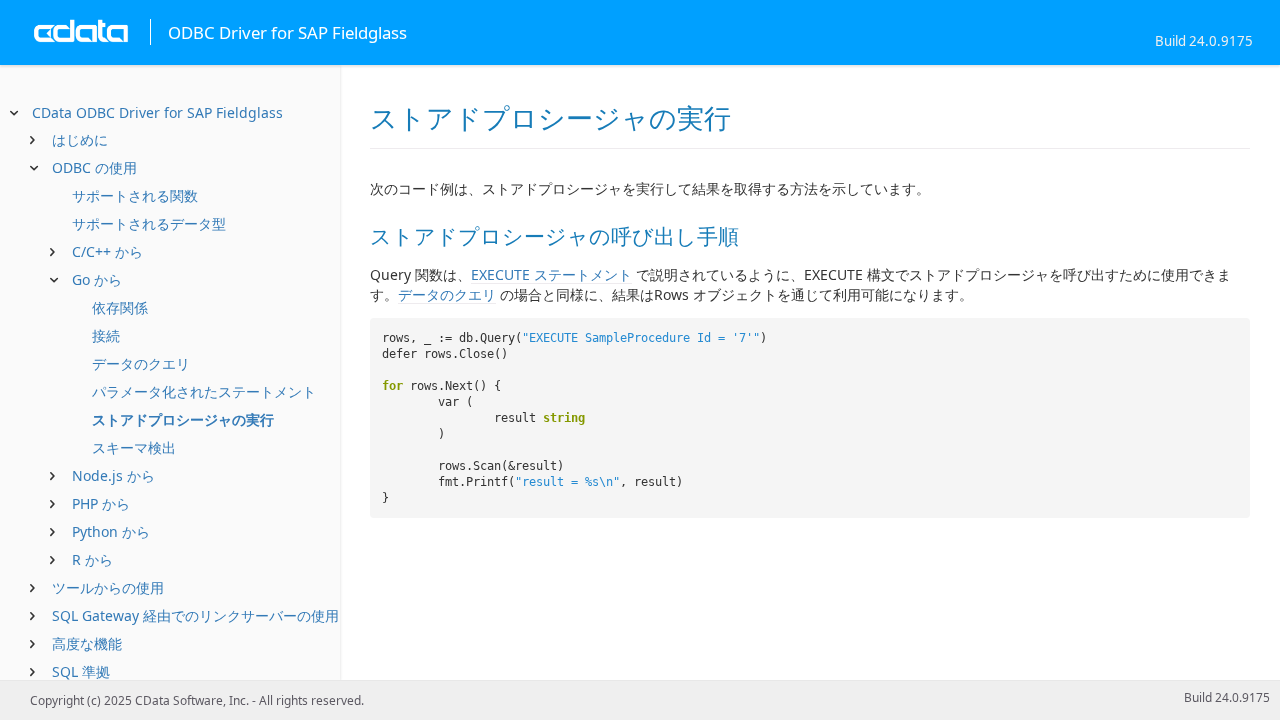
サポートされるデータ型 (149, 223)
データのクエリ (141, 363)
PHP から (101, 503)
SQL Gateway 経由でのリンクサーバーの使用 (195, 615)
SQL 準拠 (81, 671)
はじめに (80, 139)
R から (92, 559)
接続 (106, 335)
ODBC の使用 (94, 167)
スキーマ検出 (134, 447)
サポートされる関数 (135, 195)
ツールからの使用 (108, 587)
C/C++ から (107, 251)
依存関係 (120, 307)
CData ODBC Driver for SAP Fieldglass (157, 112)
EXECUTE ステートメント (551, 274)
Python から (111, 531)
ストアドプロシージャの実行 (183, 419)
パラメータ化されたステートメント (204, 391)
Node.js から (113, 475)
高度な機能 (87, 643)
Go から (97, 279)
